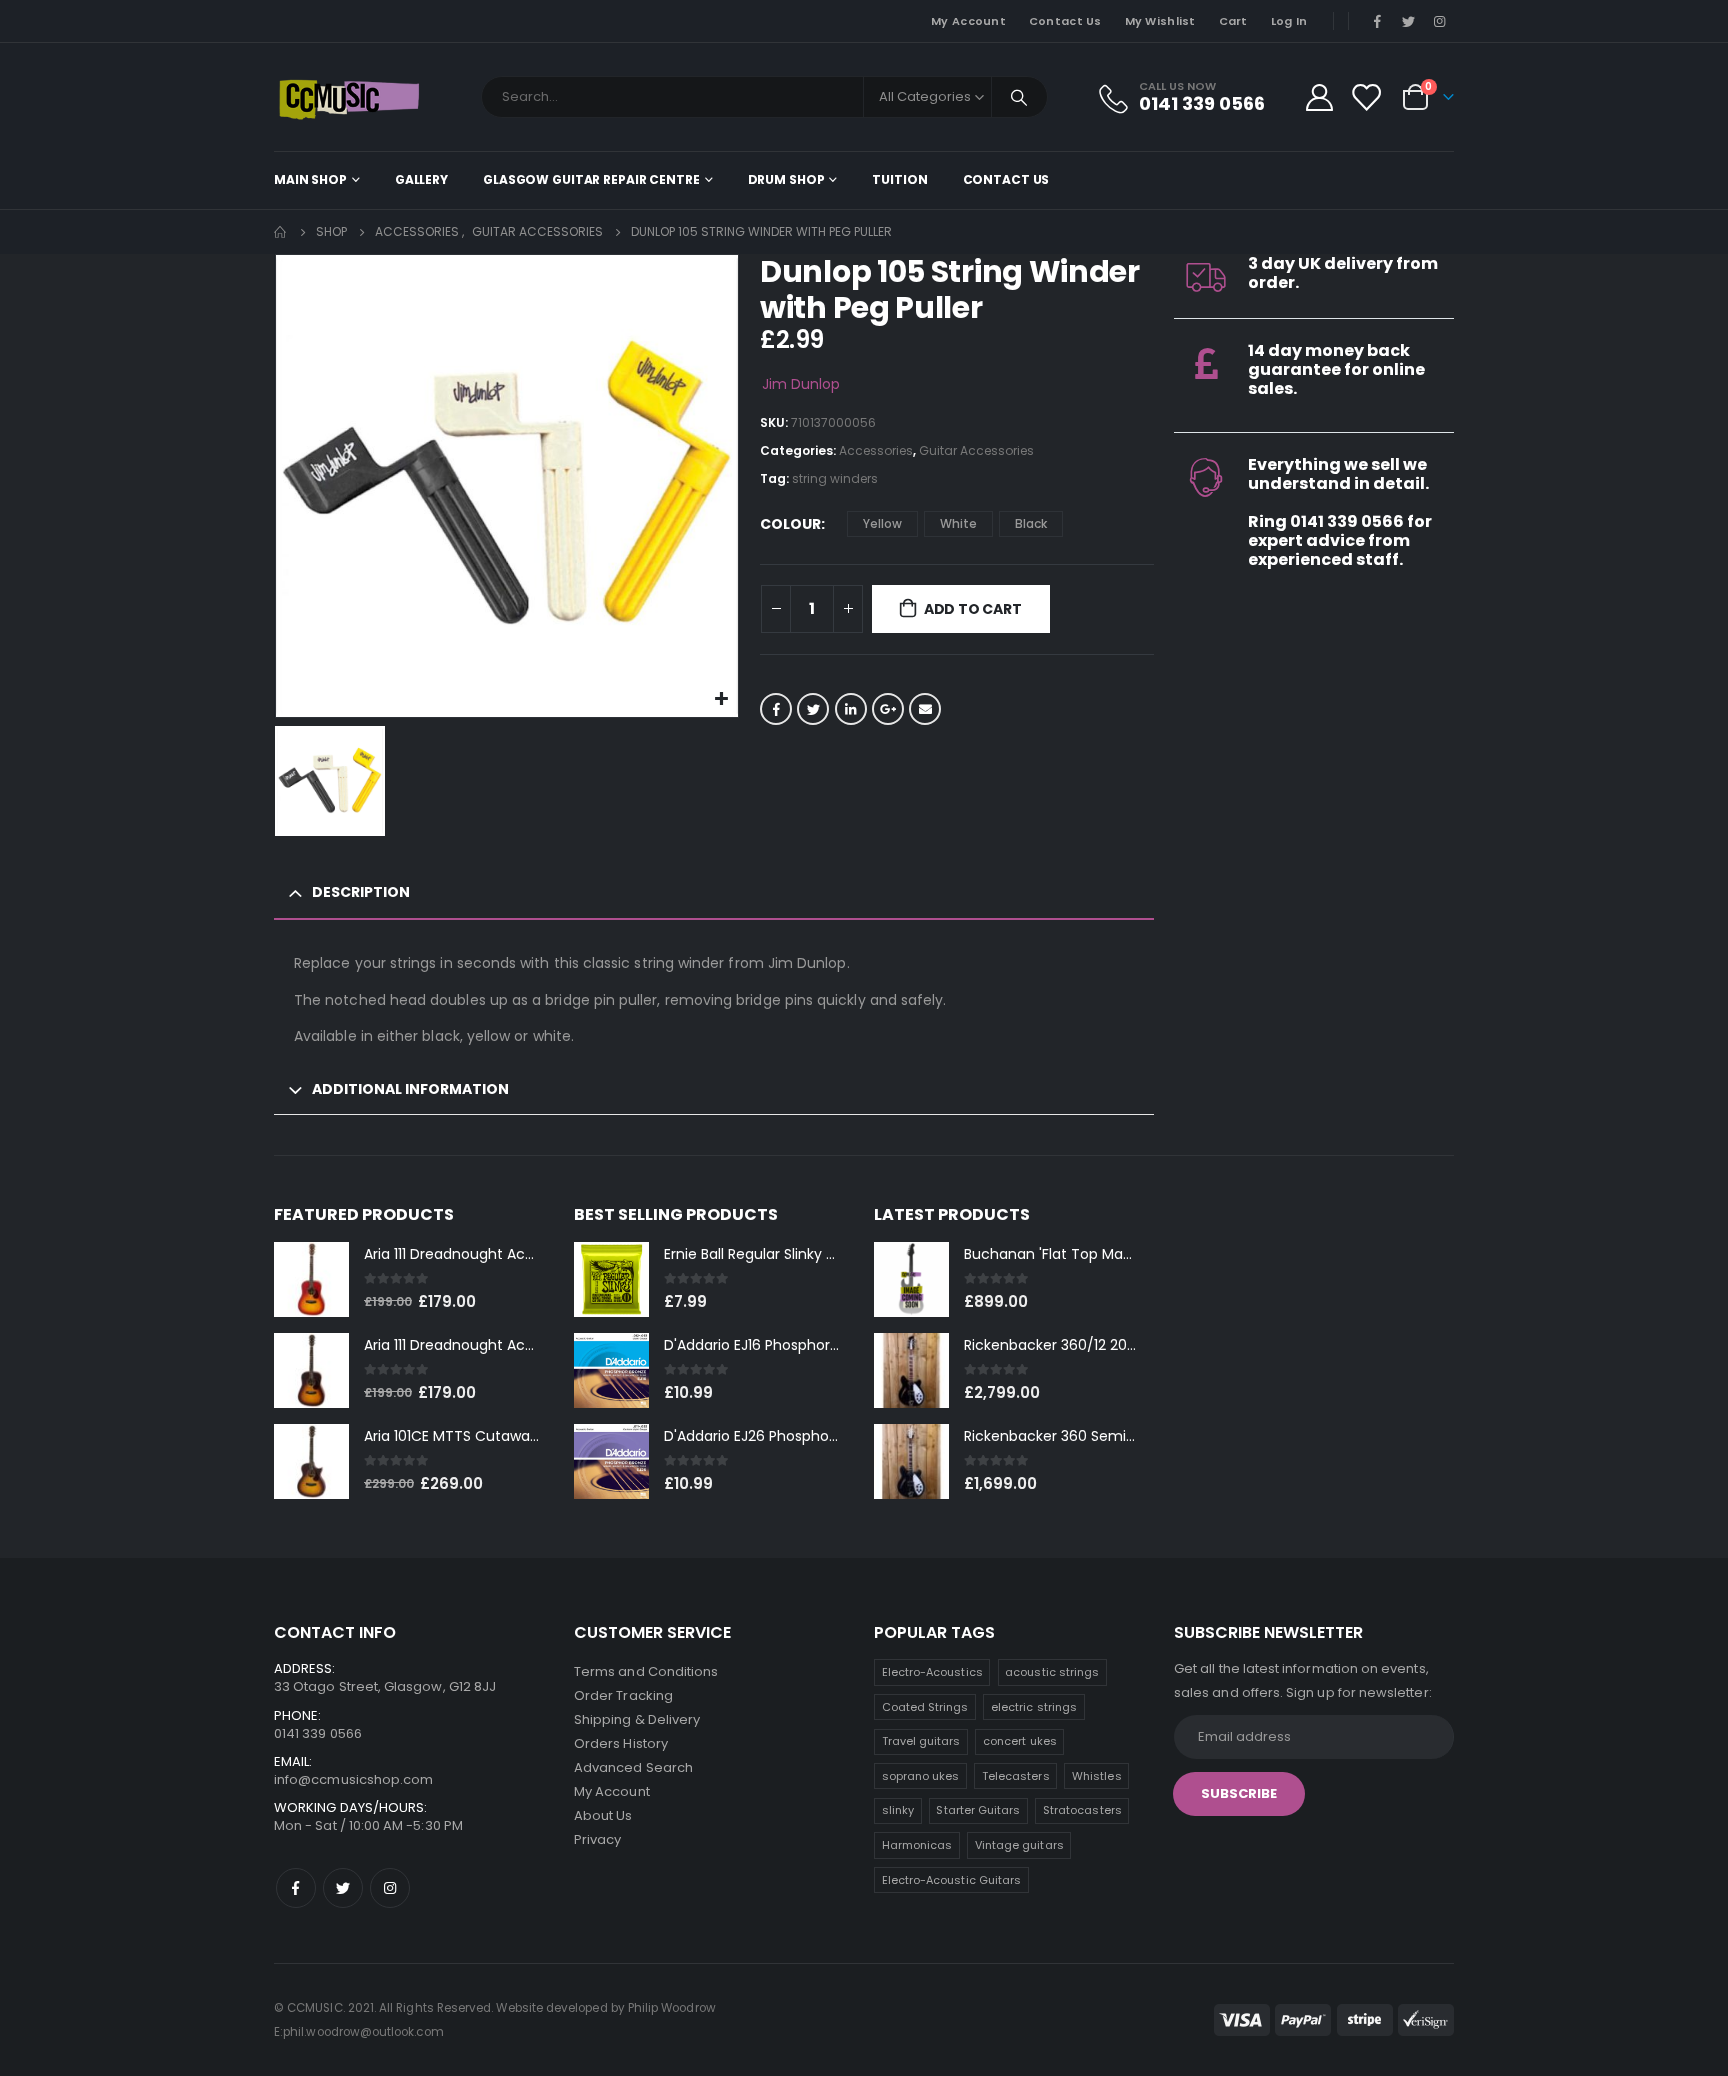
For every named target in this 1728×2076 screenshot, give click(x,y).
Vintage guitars (1019, 1845)
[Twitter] (1409, 21)
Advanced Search (633, 1767)
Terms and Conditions (646, 1671)
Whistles (1097, 1776)
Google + (888, 709)
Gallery (421, 179)
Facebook (776, 709)
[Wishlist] (1366, 97)
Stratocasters (1082, 1810)
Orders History (621, 1743)
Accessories (876, 450)
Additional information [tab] (410, 1089)
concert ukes (1020, 1741)
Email (925, 709)
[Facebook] (1377, 21)
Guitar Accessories (976, 450)
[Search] (1020, 97)
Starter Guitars (978, 1810)
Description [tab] (361, 892)
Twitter (813, 709)
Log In (1289, 21)
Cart (1233, 21)
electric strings (1034, 1707)
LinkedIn (851, 709)
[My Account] (1319, 97)
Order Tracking (623, 1695)
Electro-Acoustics (932, 1672)
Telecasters (1016, 1776)
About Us (603, 1815)
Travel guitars (921, 1741)
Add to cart (973, 609)
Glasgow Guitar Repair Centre (591, 179)
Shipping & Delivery (637, 1719)
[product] (311, 1279)
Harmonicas (917, 1845)
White (958, 523)
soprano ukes (921, 1776)
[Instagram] (1440, 21)
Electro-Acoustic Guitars (952, 1880)
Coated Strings (925, 1707)
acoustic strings (1052, 1672)
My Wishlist (1160, 21)
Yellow (882, 523)
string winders (835, 478)
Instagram (390, 1888)
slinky (898, 1810)
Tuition (899, 179)
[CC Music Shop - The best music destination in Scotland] (349, 97)
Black (1031, 523)
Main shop (310, 179)
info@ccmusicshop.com (353, 1779)
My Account (968, 21)
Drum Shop (786, 179)
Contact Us (1065, 21)
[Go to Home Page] (281, 232)
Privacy (597, 1839)
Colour (790, 524)
